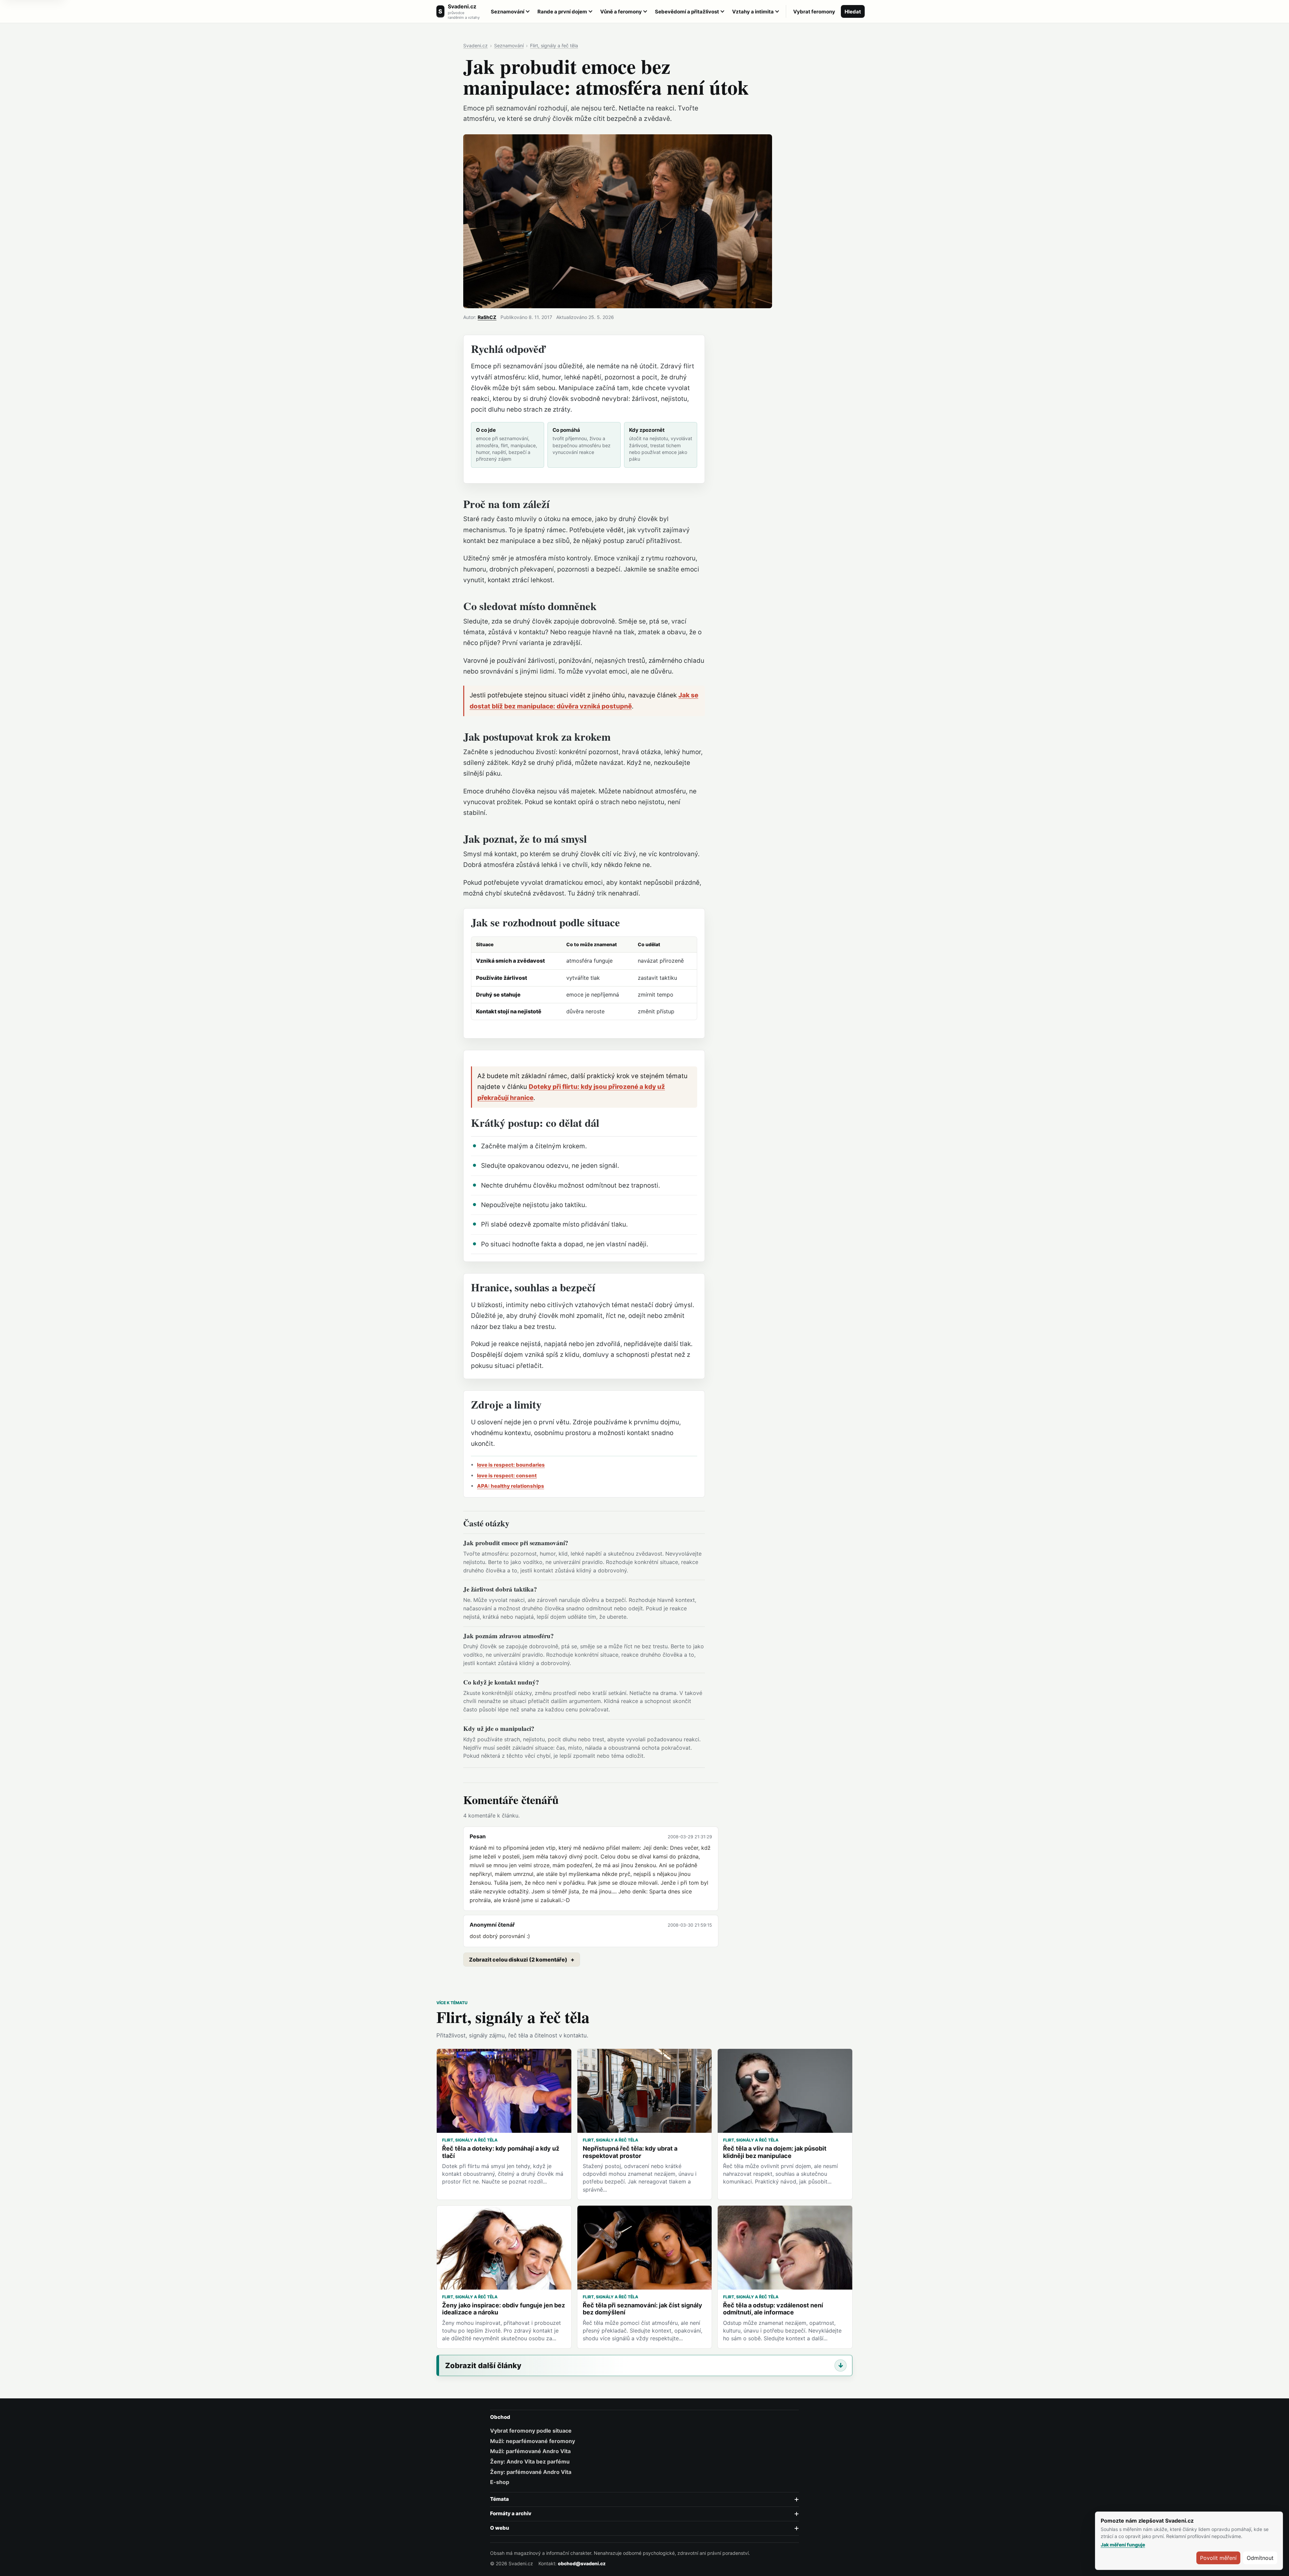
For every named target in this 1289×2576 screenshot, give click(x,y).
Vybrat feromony (814, 12)
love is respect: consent (507, 1476)
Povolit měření (1218, 2558)
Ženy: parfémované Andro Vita (531, 2472)
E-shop (500, 2482)
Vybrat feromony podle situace (531, 2431)
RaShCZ (487, 317)
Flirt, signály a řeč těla (554, 45)
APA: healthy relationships (511, 1486)
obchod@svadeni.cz (582, 2563)
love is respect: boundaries (511, 1465)
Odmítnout (1260, 2558)
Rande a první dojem (562, 12)
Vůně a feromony (621, 12)
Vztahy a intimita (753, 12)
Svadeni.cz (475, 45)
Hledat (853, 12)
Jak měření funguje (1123, 2545)
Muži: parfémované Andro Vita (530, 2451)
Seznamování (508, 12)
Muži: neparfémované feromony (533, 2441)
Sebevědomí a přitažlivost (687, 12)
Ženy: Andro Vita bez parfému (530, 2462)
